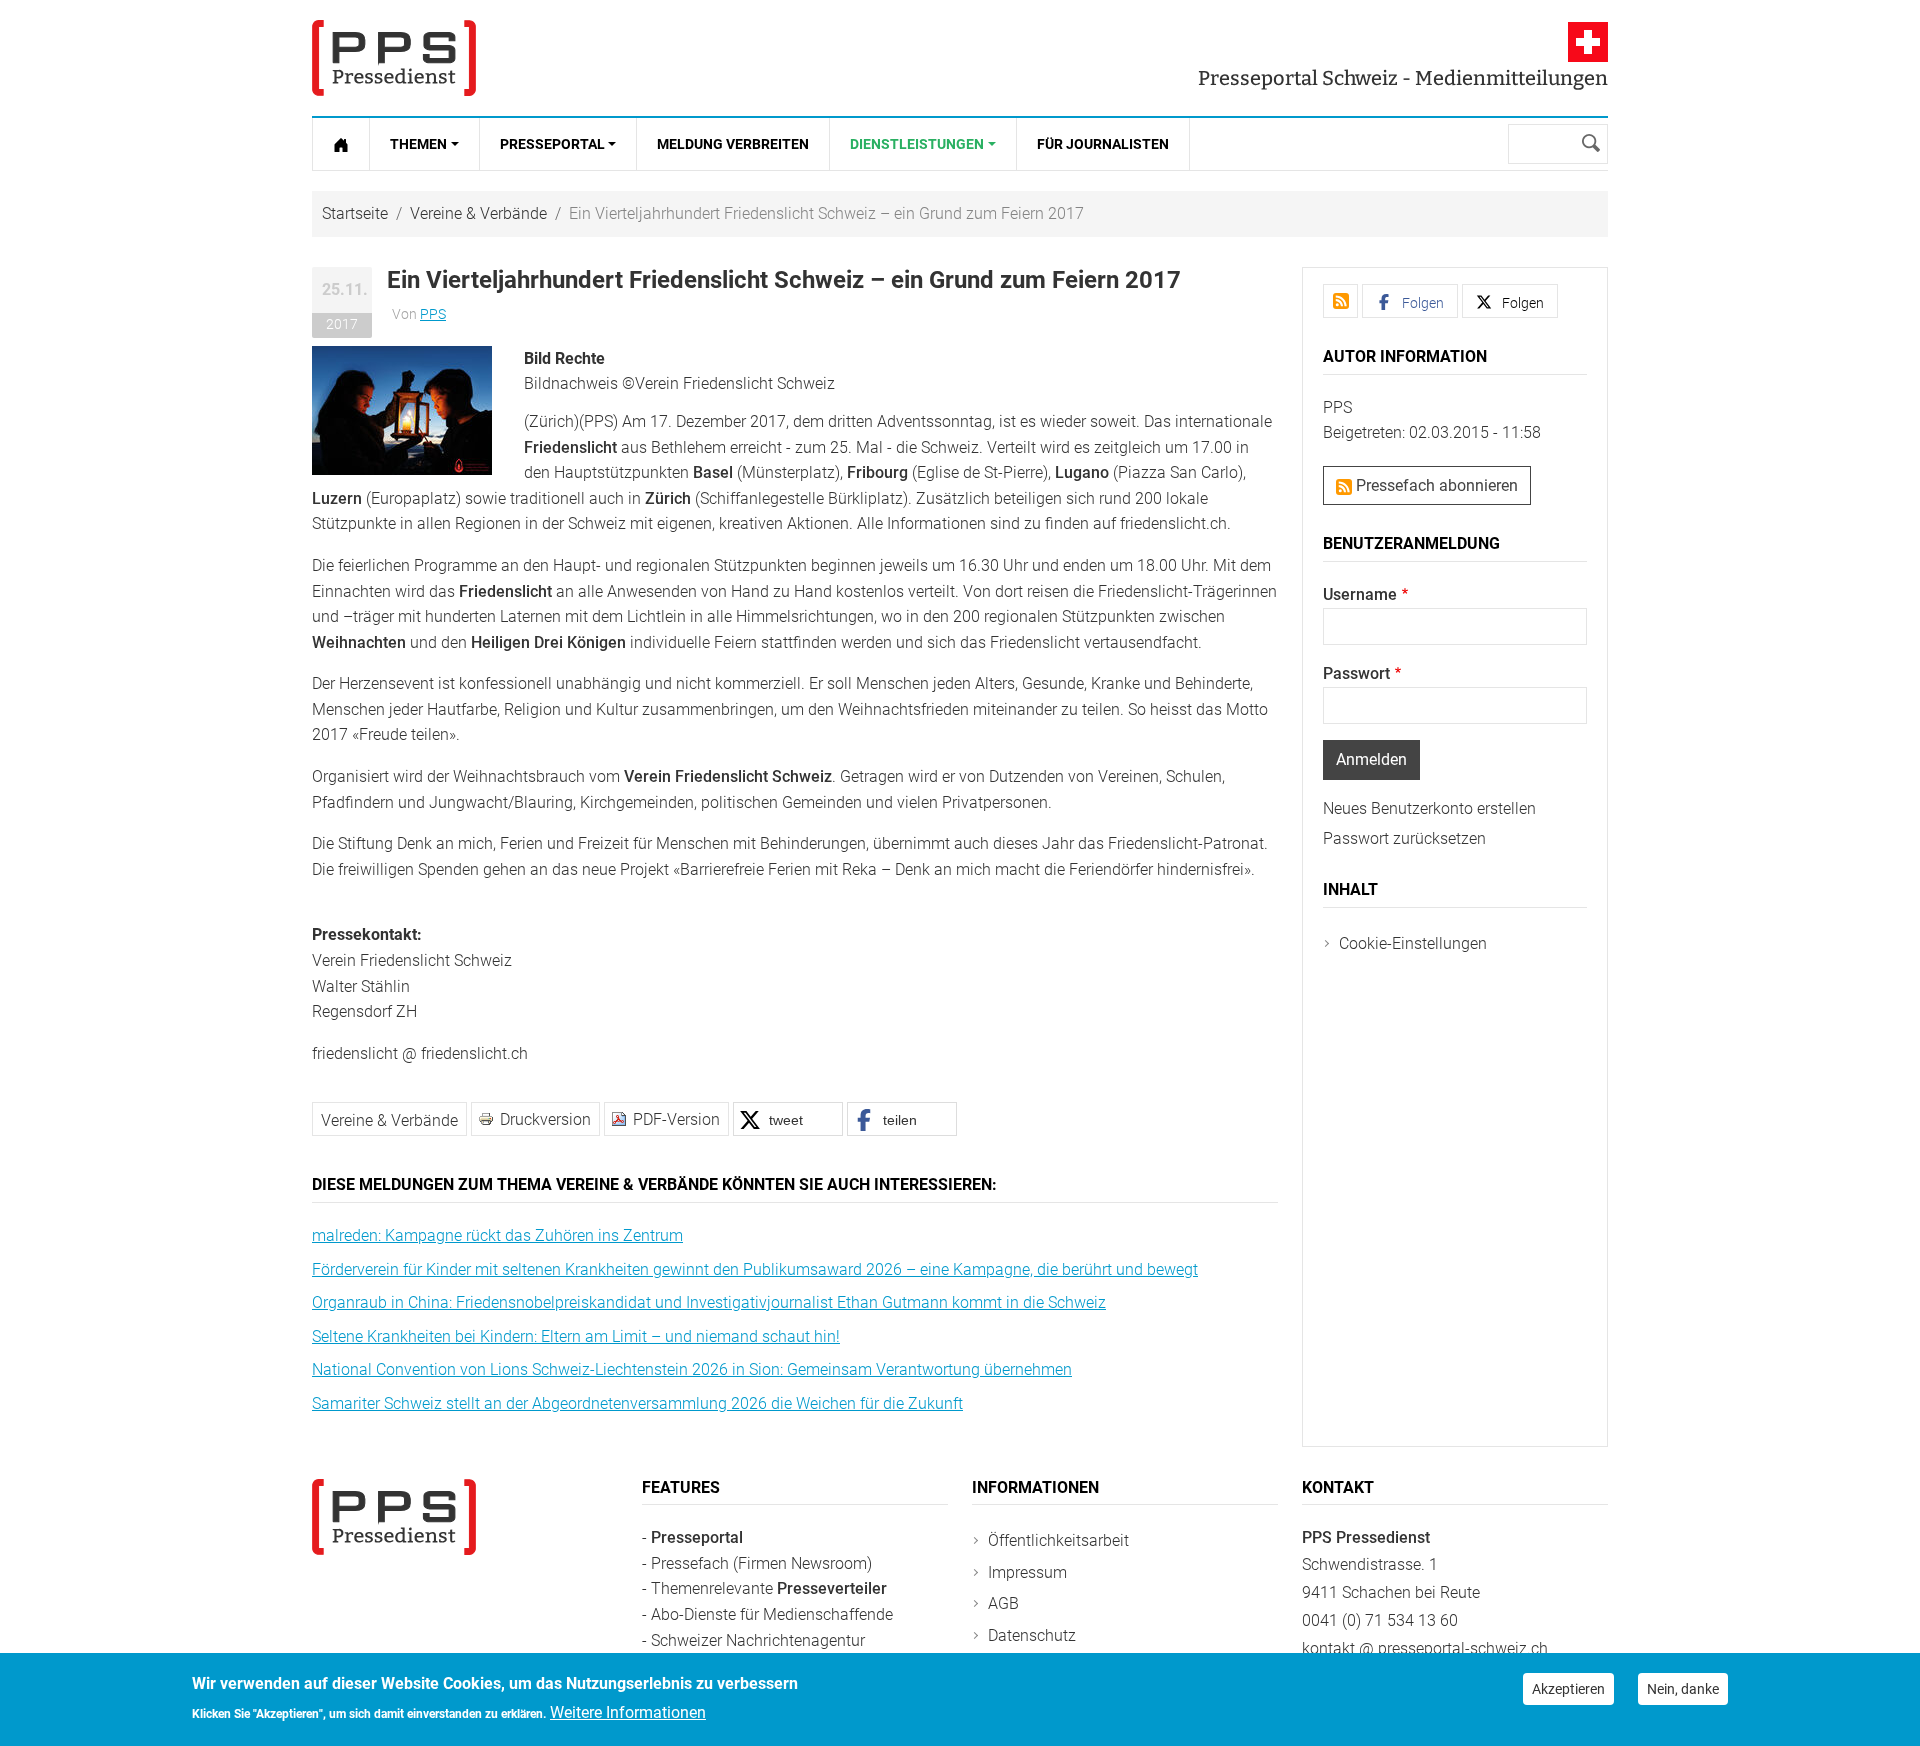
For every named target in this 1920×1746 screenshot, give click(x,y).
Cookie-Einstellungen (1413, 943)
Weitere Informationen (628, 1712)
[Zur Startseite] (341, 144)
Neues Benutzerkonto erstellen (1429, 808)
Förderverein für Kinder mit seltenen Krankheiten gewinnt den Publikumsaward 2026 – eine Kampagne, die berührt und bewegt (755, 1269)
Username (1360, 594)
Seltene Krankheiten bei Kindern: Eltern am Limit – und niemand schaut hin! (576, 1336)
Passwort (1356, 673)
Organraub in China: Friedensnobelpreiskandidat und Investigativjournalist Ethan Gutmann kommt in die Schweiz (709, 1302)
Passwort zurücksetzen (1404, 838)
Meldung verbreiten (733, 144)
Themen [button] (418, 144)
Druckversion (545, 1119)
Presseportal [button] (552, 144)
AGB (1003, 1603)
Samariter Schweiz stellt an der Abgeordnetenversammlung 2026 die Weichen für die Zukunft (637, 1403)
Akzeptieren (1568, 1689)
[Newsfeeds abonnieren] (1340, 301)
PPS (433, 314)
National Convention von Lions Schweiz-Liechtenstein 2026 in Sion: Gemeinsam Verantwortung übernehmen (692, 1369)
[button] (402, 409)
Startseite (355, 213)
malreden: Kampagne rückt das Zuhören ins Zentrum (497, 1235)
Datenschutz (1032, 1635)
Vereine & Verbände (478, 213)
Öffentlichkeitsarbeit (1058, 1540)
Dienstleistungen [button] (917, 144)
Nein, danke (1683, 1689)
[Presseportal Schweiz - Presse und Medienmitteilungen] (394, 58)
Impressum (1027, 1572)
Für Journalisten (1103, 144)
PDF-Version (676, 1119)
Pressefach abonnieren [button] (1435, 485)
